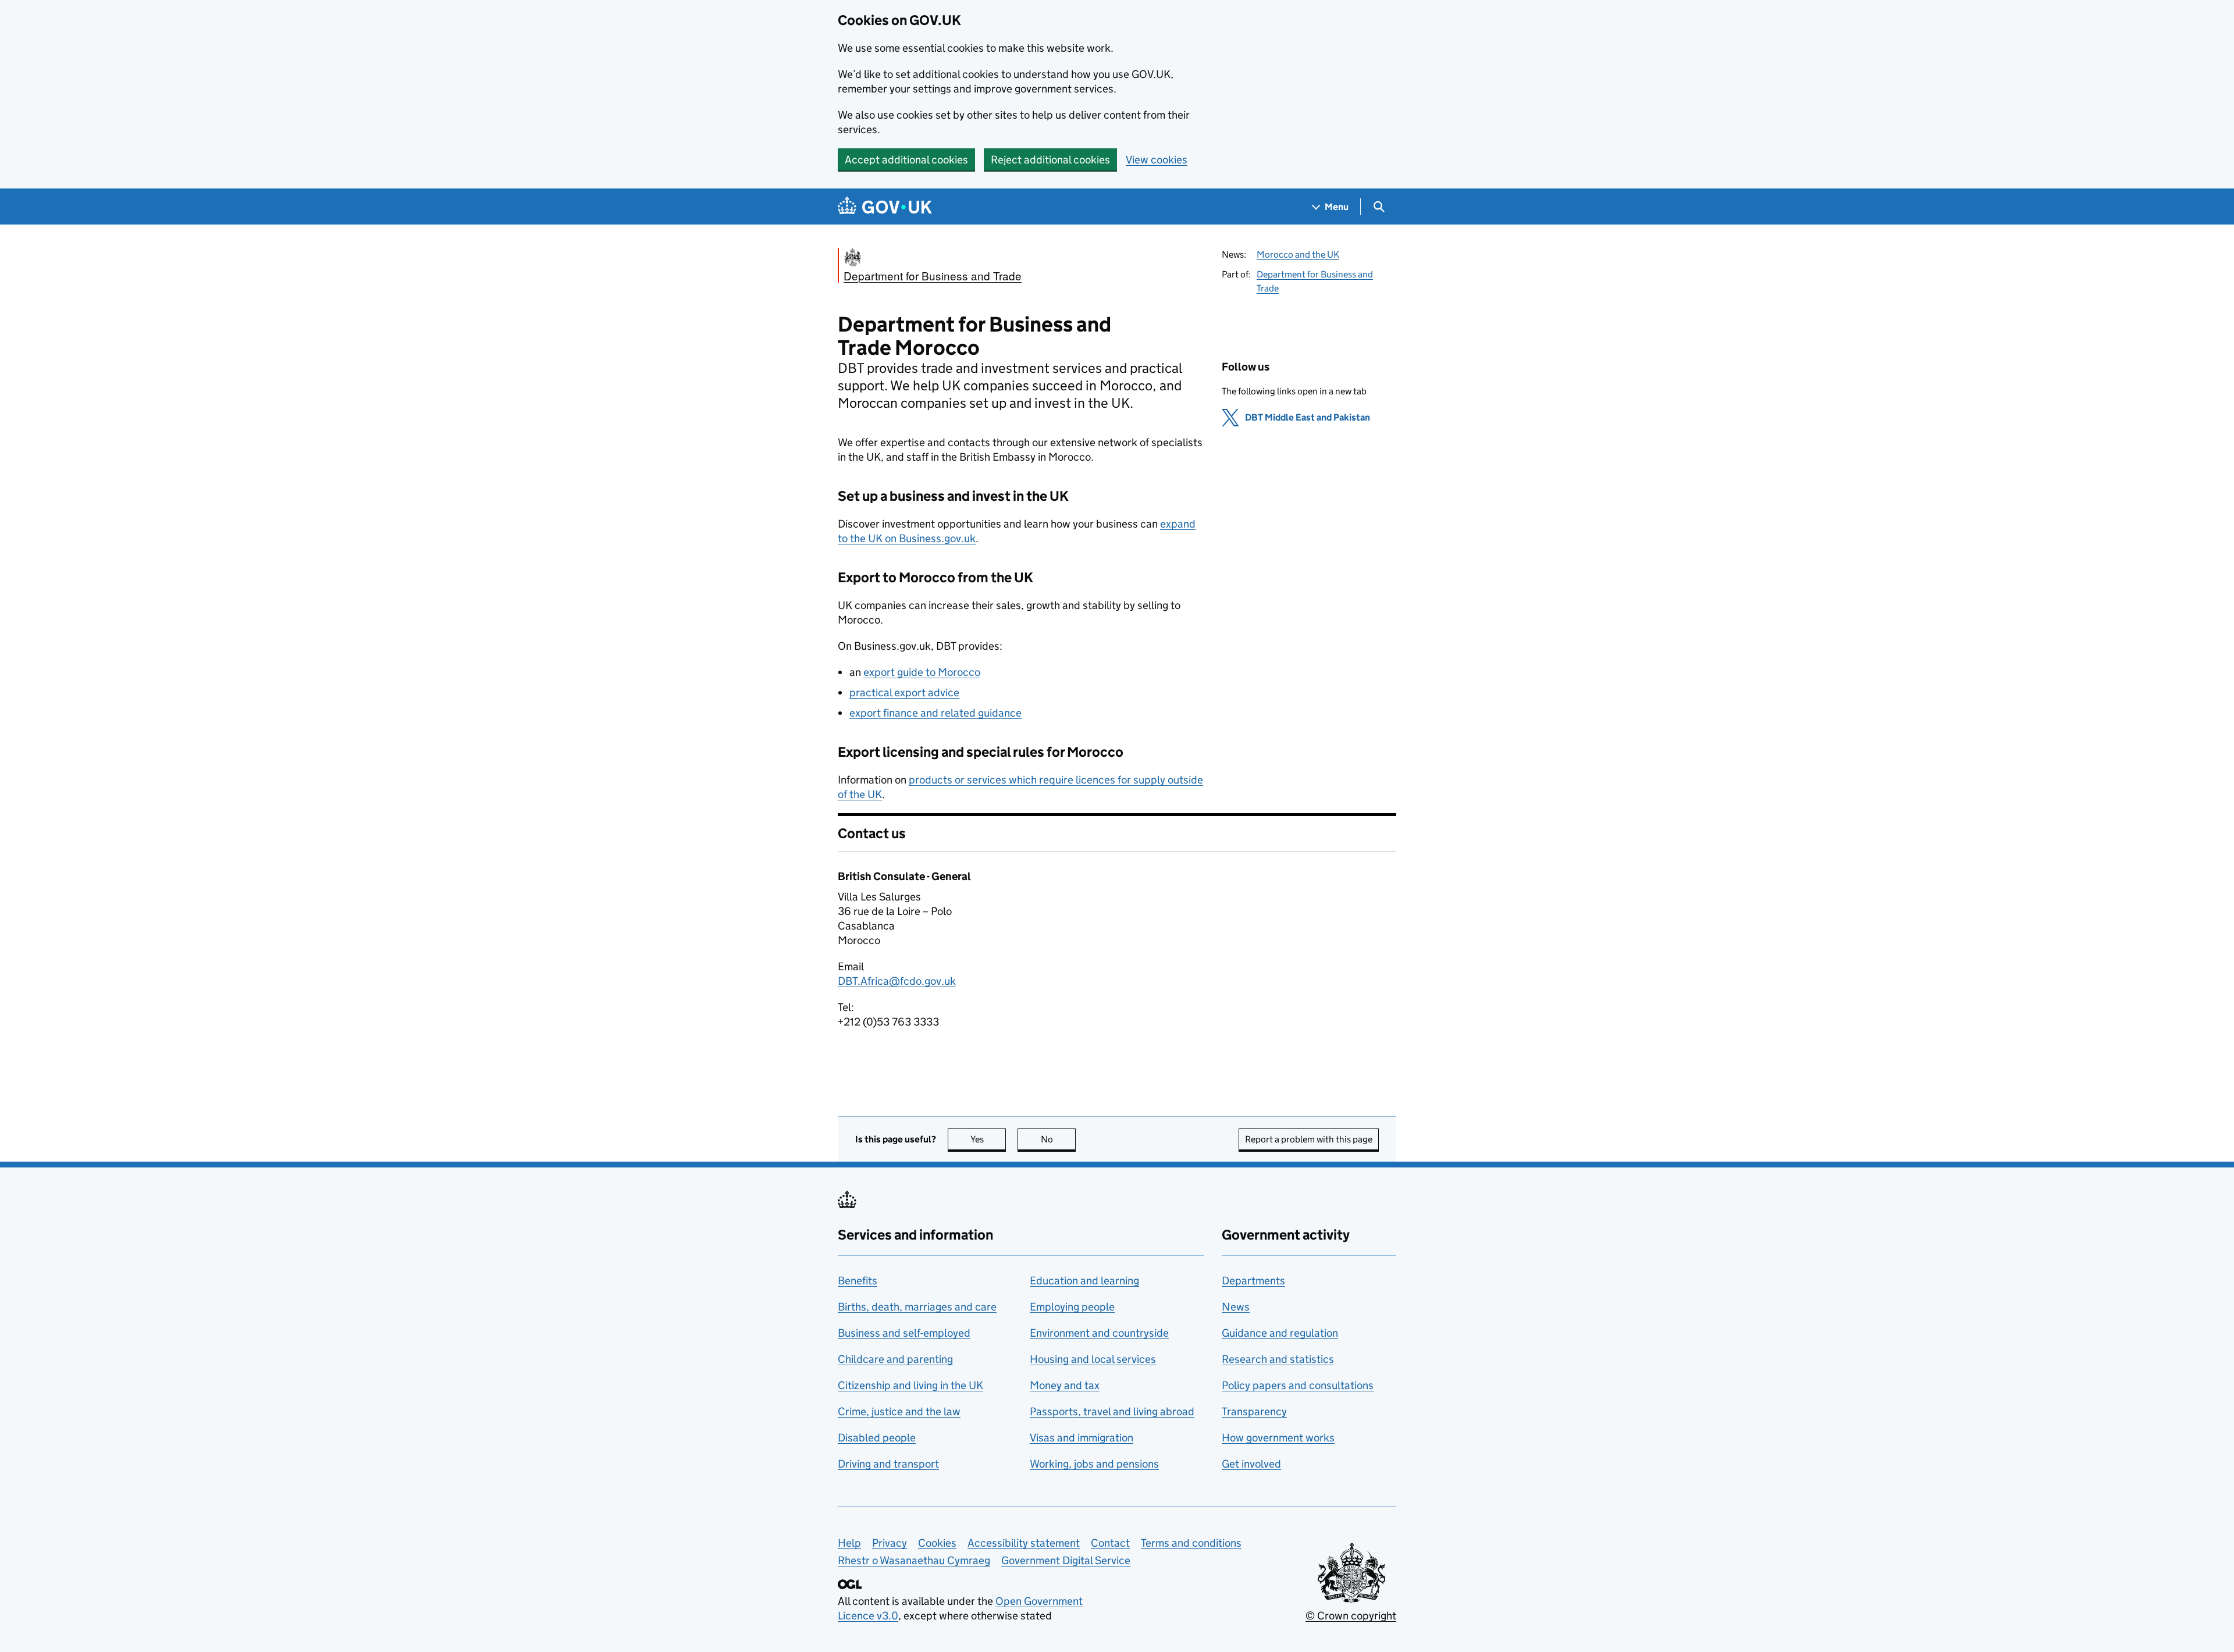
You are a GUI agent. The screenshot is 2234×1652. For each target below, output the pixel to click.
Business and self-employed (904, 1333)
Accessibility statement (1024, 1543)
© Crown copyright (1351, 1616)
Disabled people (877, 1438)
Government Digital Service (1066, 1560)
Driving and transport (888, 1464)
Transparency (1254, 1411)
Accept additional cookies (906, 160)
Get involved (1251, 1464)
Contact (1110, 1543)
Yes (988, 1139)
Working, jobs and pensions (1094, 1464)
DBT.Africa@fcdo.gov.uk (897, 981)
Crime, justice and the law (899, 1411)
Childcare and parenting (895, 1359)
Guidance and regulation (1280, 1333)
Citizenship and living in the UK (910, 1385)
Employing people (1072, 1307)
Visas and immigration (1082, 1438)
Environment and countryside (1099, 1333)
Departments (1253, 1281)
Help (849, 1543)
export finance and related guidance (935, 713)
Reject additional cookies (1050, 160)
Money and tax (1065, 1385)
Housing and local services (1093, 1359)
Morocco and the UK (1298, 254)
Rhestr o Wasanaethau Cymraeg (914, 1560)
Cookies (937, 1543)
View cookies (1157, 160)
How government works (1278, 1438)
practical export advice (904, 693)
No (1058, 1139)
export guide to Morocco (922, 672)
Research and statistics (1278, 1359)
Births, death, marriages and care (917, 1307)
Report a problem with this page (1309, 1139)
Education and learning (1084, 1281)
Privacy (890, 1543)
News (1236, 1307)
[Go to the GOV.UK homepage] (885, 207)
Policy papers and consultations (1298, 1385)
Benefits (858, 1281)
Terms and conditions (1191, 1543)
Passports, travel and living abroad (1112, 1411)
